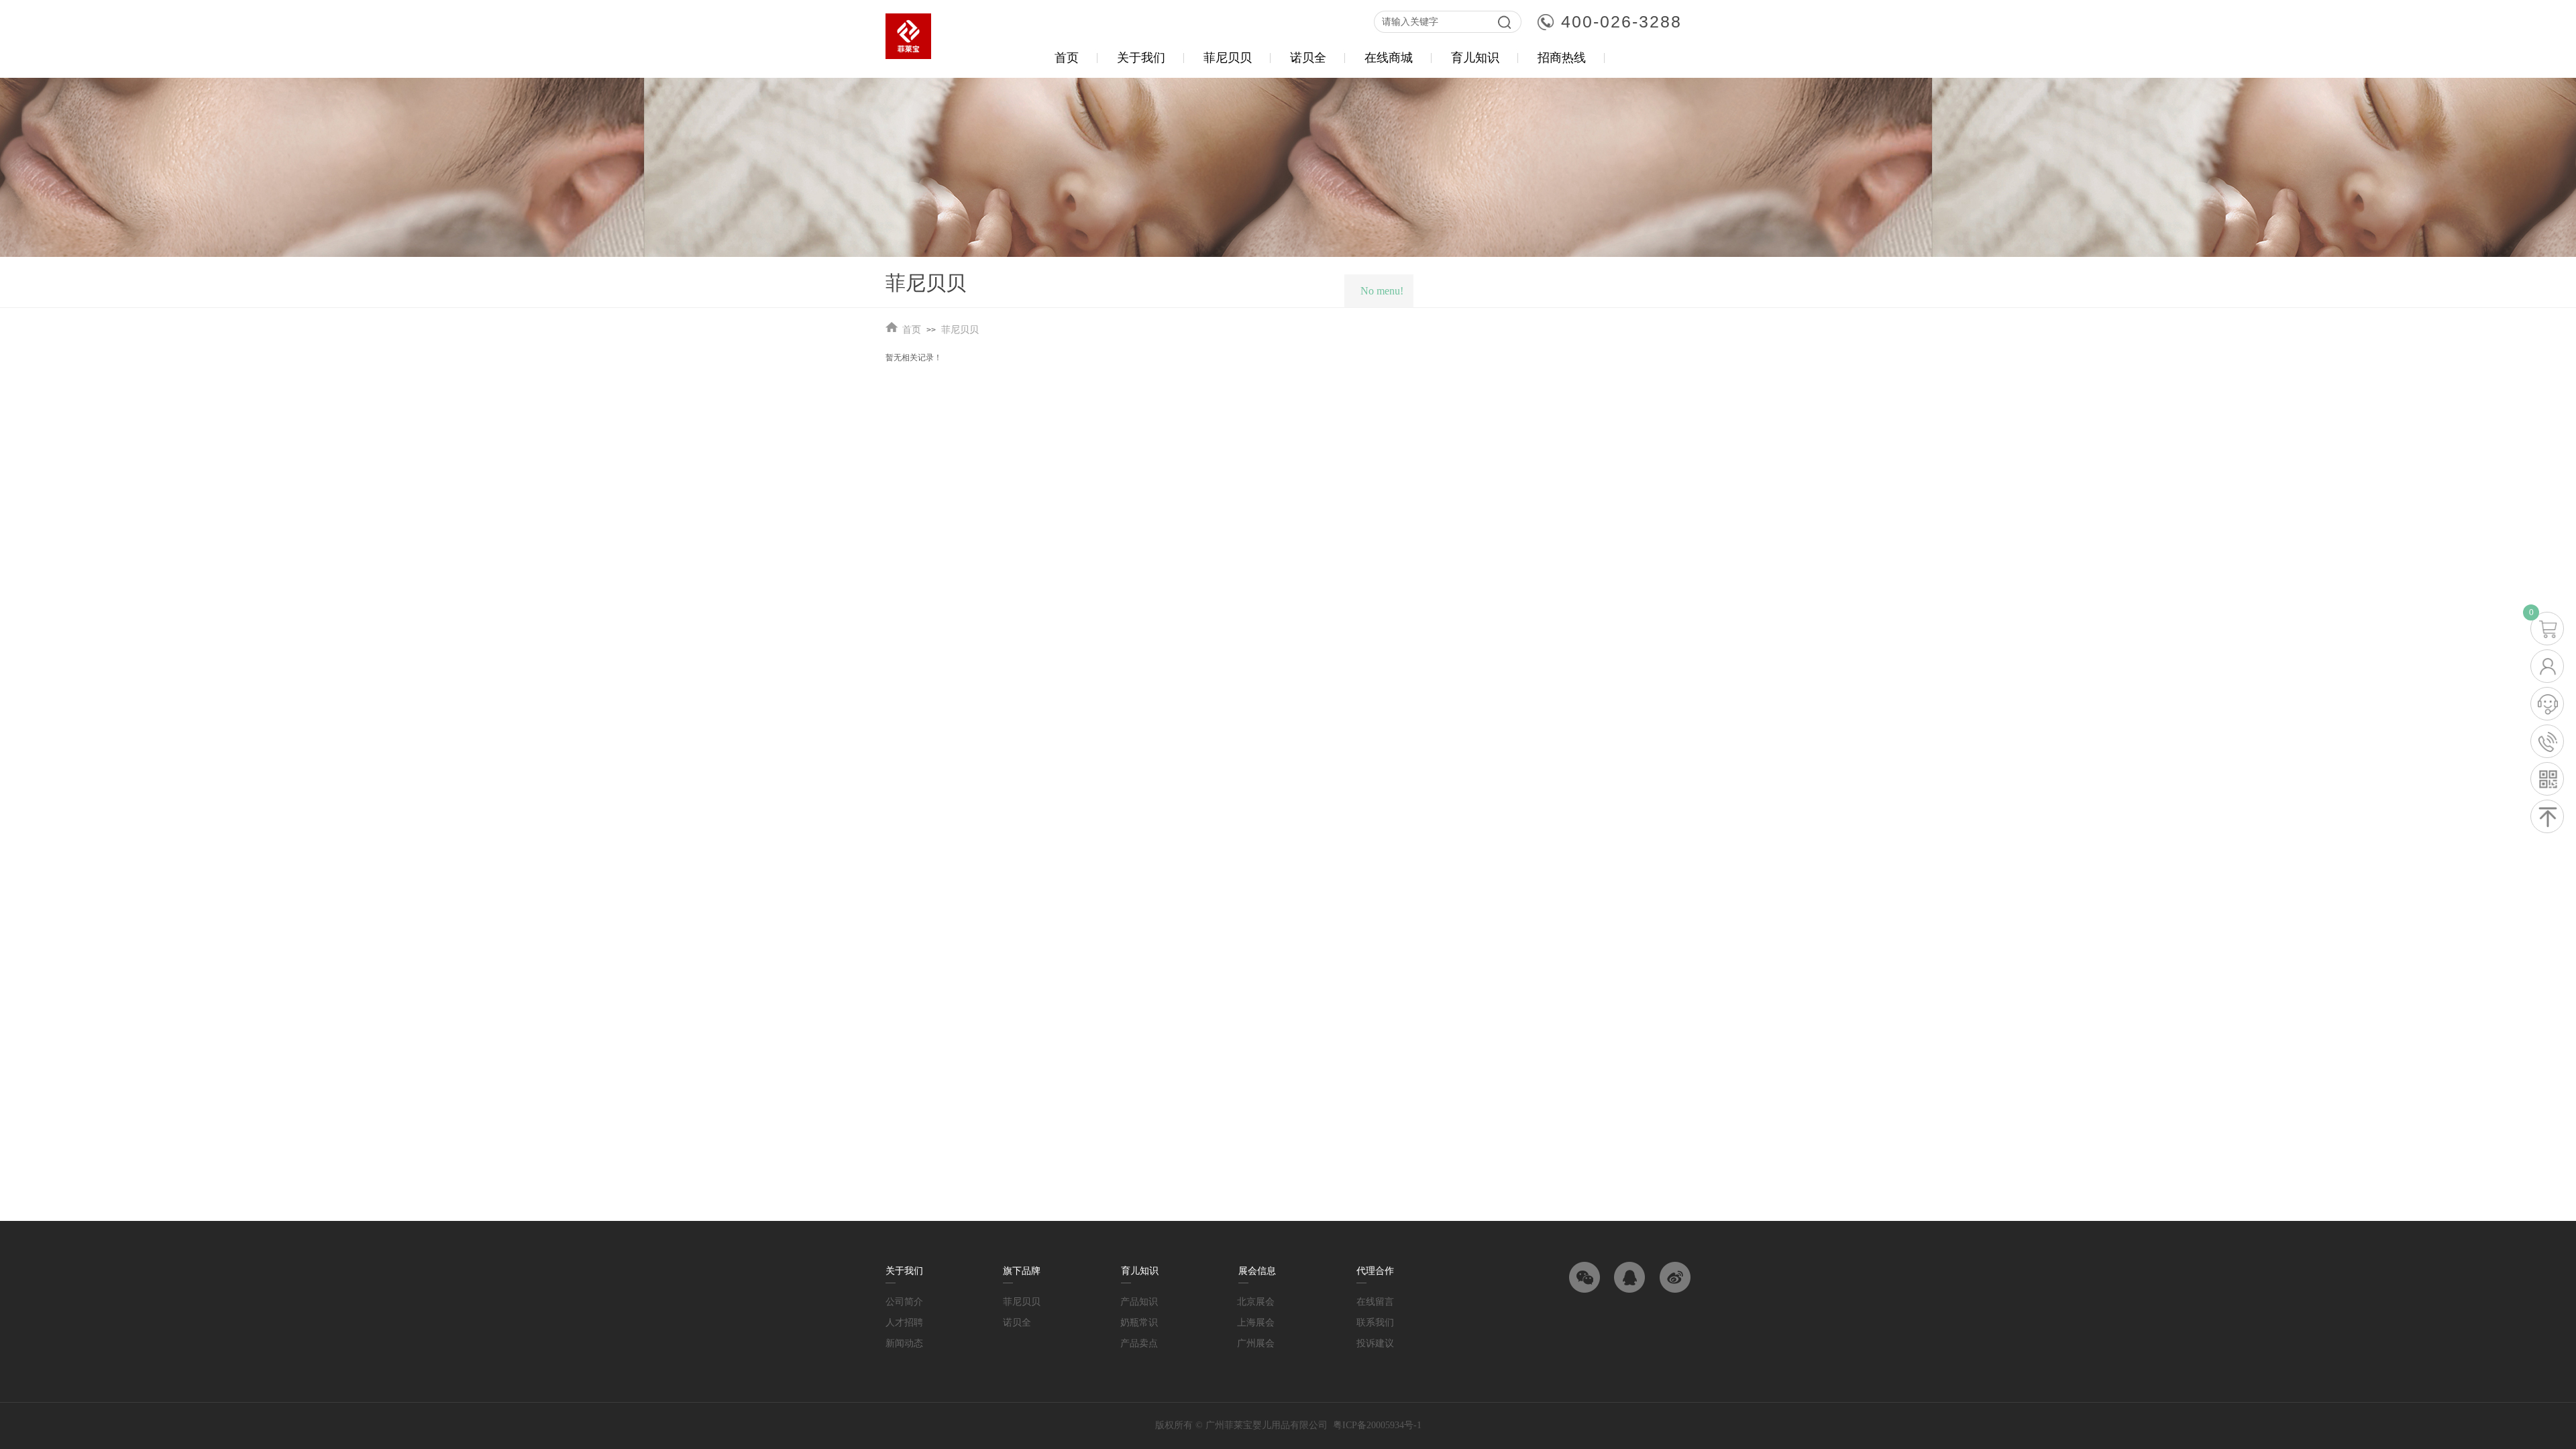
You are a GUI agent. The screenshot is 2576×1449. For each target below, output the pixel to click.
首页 (912, 330)
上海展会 (1256, 1323)
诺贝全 (1017, 1323)
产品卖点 (1139, 1343)
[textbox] (1431, 22)
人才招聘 (904, 1323)
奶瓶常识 (1139, 1323)
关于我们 (1141, 58)
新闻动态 (904, 1343)
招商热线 (1562, 58)
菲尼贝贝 (960, 330)
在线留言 (1375, 1302)
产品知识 (1139, 1302)
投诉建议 (1375, 1343)
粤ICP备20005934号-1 (1377, 1425)
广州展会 (1256, 1343)
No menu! (1382, 291)
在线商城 (1389, 58)
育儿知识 (1475, 58)
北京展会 (1256, 1302)
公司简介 (904, 1302)
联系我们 (1375, 1323)
